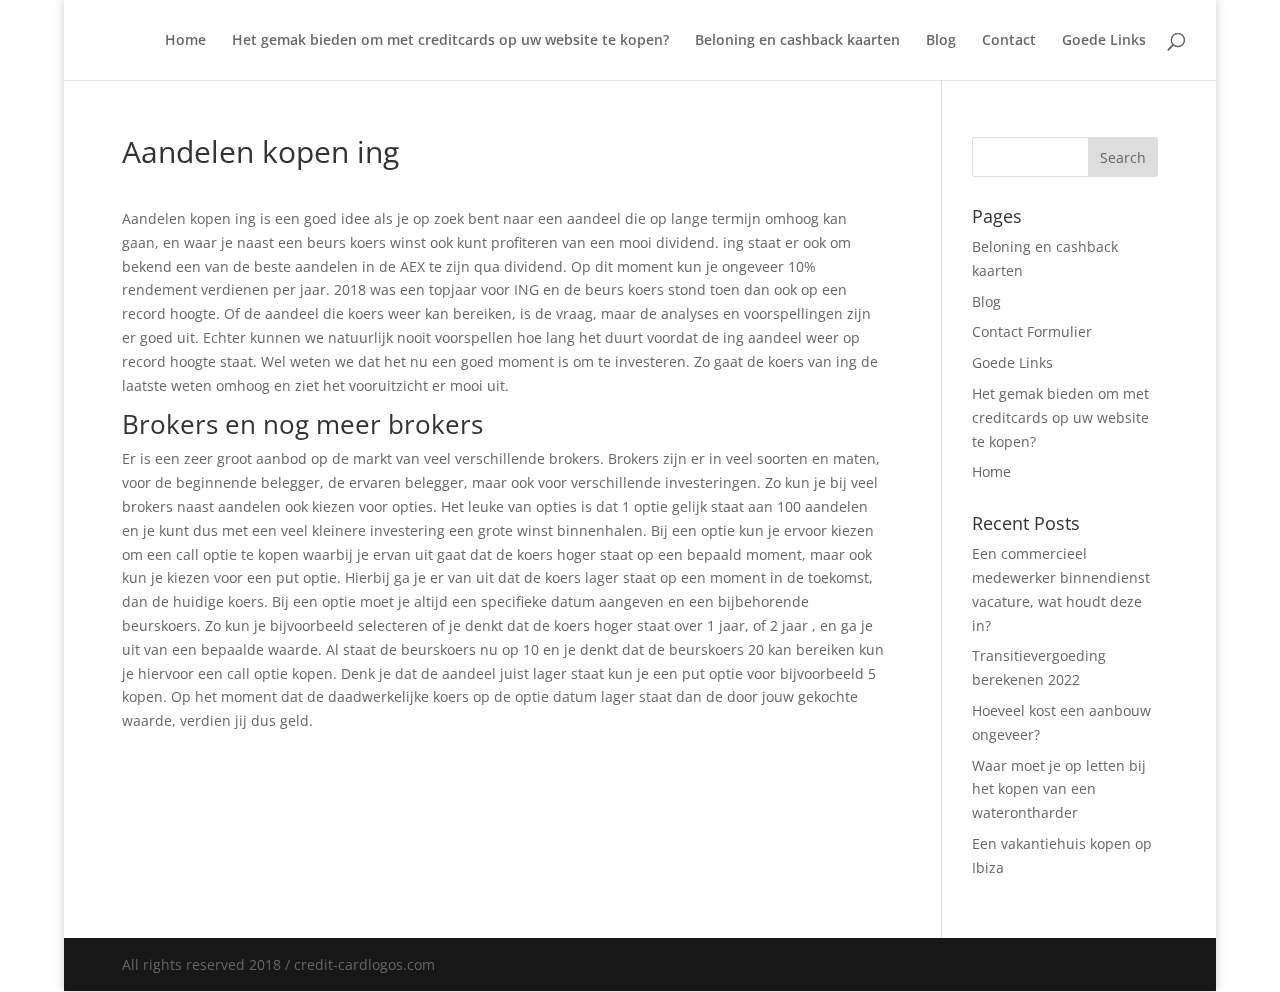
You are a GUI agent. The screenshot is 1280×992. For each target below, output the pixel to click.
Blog (941, 41)
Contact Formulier (1032, 331)
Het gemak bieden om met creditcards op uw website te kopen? (450, 41)
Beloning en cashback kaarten (797, 41)
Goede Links (1104, 41)
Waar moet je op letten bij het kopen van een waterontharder (1059, 789)
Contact (1009, 41)
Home (185, 41)
